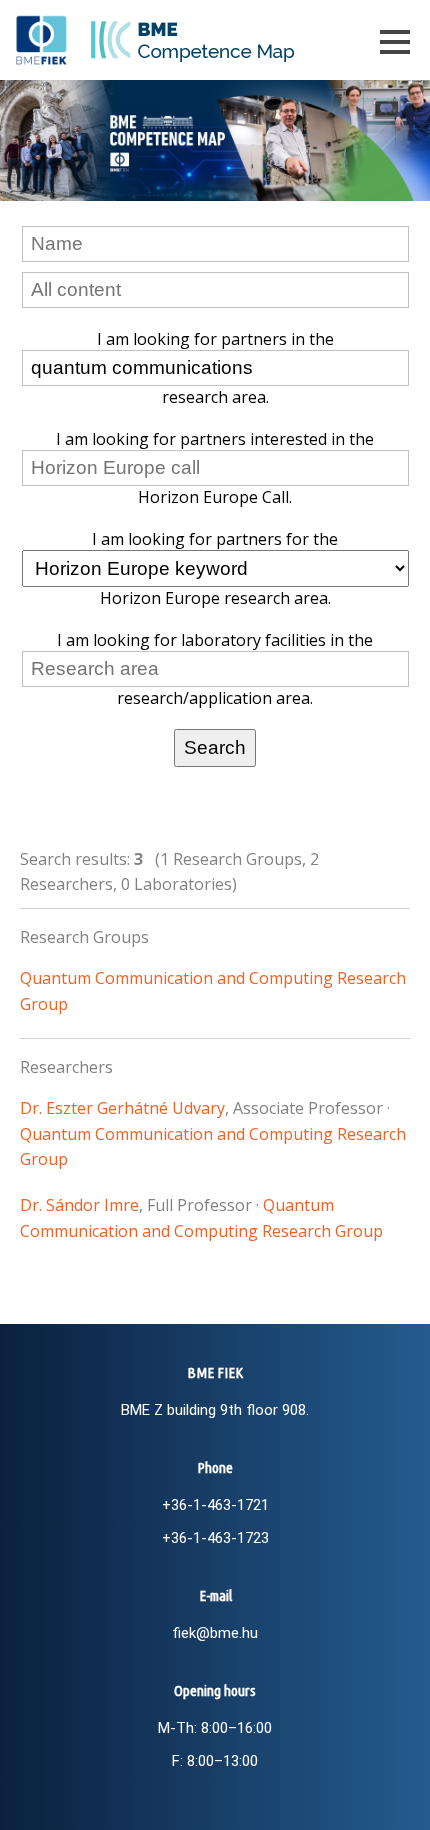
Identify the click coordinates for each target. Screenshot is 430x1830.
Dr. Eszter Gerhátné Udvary (122, 1108)
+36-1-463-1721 (215, 1505)
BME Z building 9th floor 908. (215, 1410)
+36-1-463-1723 (215, 1538)
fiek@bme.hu (215, 1633)
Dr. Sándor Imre (79, 1205)
